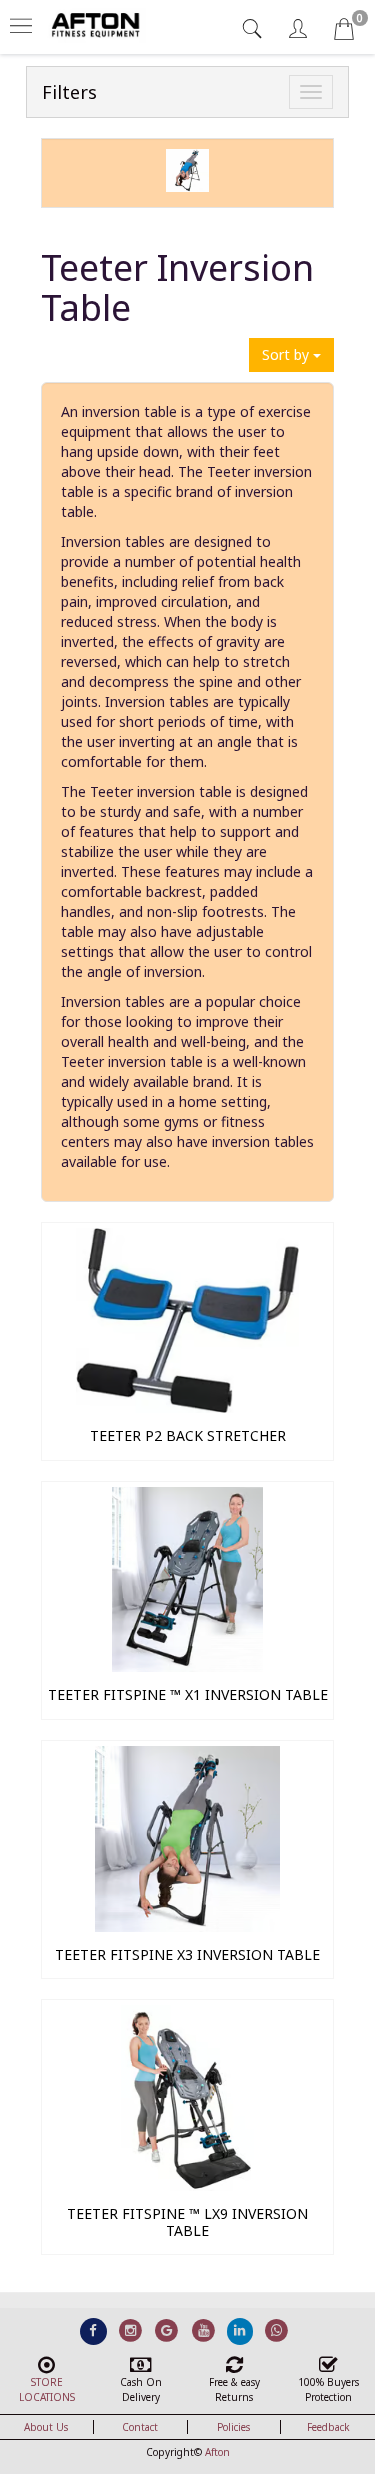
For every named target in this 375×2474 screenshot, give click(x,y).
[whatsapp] (276, 2330)
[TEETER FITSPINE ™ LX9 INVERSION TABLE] (187, 2185)
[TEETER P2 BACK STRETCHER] (187, 1407)
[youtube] (203, 2330)
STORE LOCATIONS (47, 2389)
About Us (46, 2427)
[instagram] (130, 2330)
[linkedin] (240, 2330)
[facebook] (93, 2330)
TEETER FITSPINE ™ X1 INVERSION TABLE (188, 1694)
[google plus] (166, 2330)
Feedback (328, 2427)
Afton (217, 2452)
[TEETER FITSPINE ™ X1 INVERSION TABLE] (187, 1666)
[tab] (254, 28)
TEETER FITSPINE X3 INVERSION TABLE (187, 1954)
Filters (69, 92)
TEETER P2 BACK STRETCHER (188, 1435)
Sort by (287, 354)
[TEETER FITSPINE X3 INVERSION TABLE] (187, 1926)
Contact (140, 2427)
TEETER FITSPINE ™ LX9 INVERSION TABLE (187, 2222)
